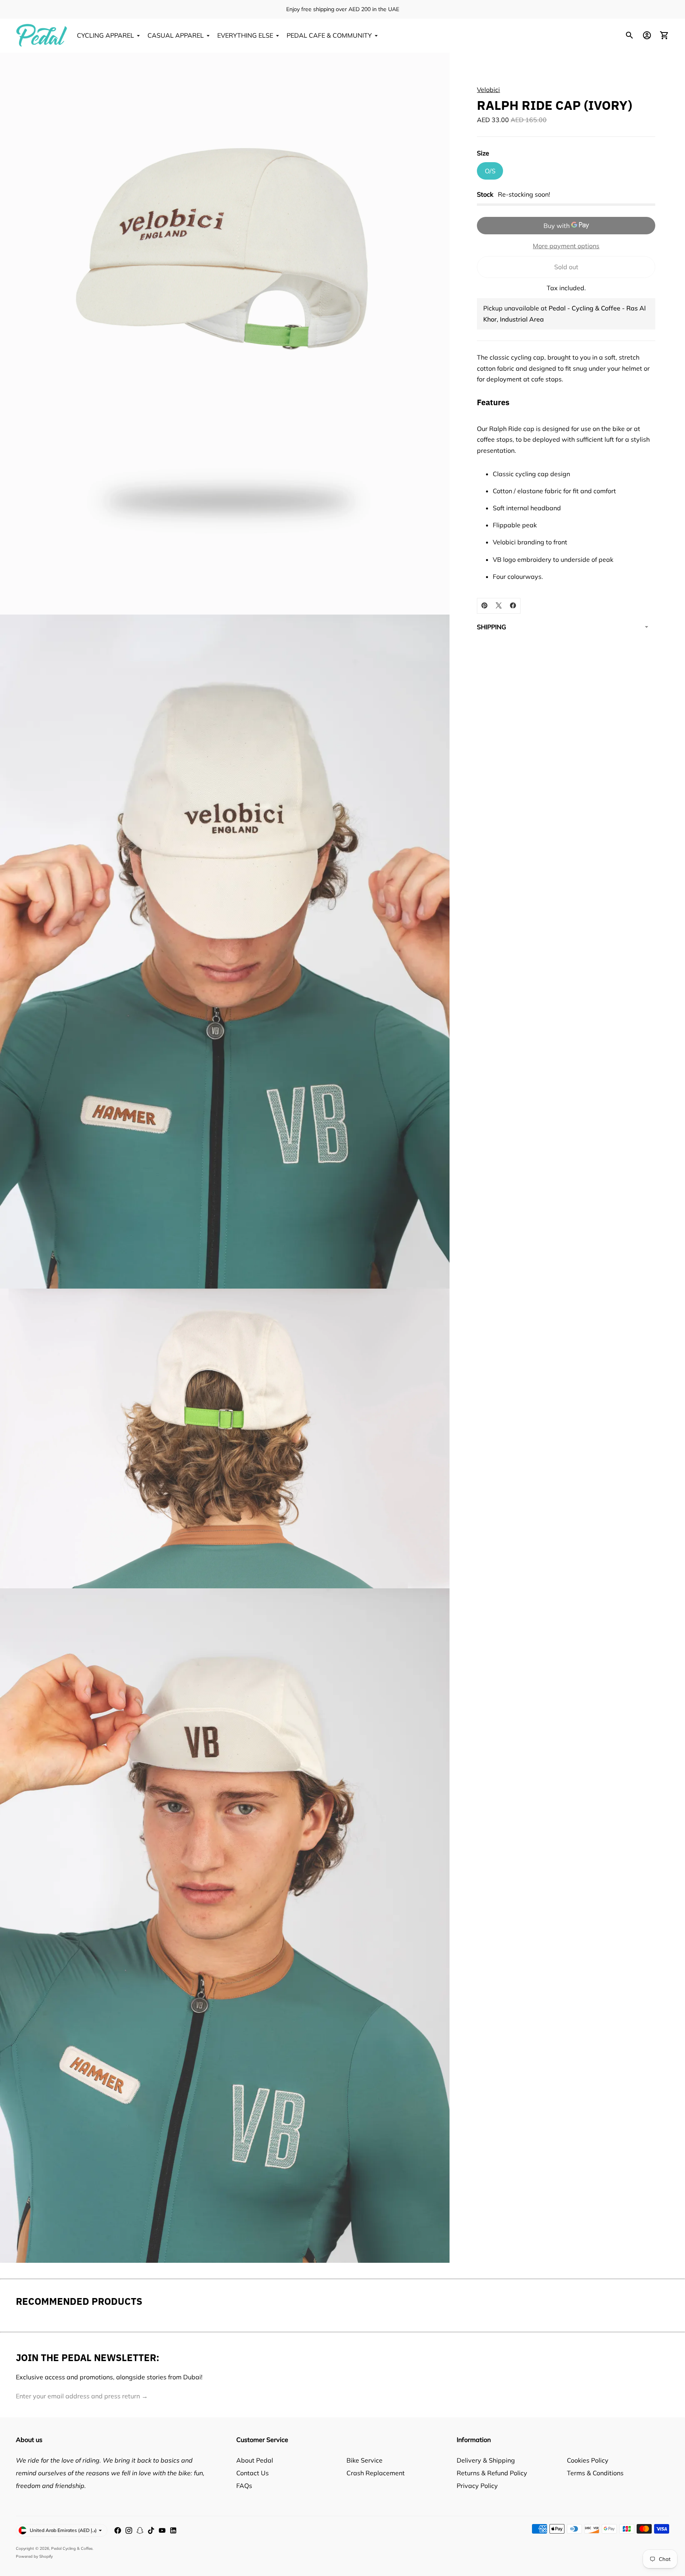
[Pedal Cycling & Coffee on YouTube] (162, 2530)
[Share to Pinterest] (484, 605)
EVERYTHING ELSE (245, 35)
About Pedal (255, 2460)
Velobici (488, 90)
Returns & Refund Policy (492, 2473)
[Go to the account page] (647, 35)
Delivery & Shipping (486, 2460)
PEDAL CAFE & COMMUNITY (329, 35)
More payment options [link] (566, 245)
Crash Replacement (376, 2473)
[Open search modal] (630, 35)
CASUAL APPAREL (176, 35)
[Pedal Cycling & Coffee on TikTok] (151, 2530)
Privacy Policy (477, 2486)
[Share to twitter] (499, 605)
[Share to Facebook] (513, 605)
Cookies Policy (588, 2460)
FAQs (244, 2486)
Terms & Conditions (595, 2473)
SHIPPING (492, 626)
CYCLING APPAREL (105, 35)
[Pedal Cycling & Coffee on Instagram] (129, 2530)
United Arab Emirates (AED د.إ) (63, 2530)
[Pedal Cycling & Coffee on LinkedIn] (173, 2530)
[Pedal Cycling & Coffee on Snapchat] (140, 2530)
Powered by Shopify (34, 2556)
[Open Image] (225, 334)
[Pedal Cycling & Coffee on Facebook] (118, 2530)
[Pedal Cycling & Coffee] (42, 35)
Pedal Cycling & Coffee (72, 2548)
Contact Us (253, 2473)
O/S (490, 170)
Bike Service (365, 2460)
